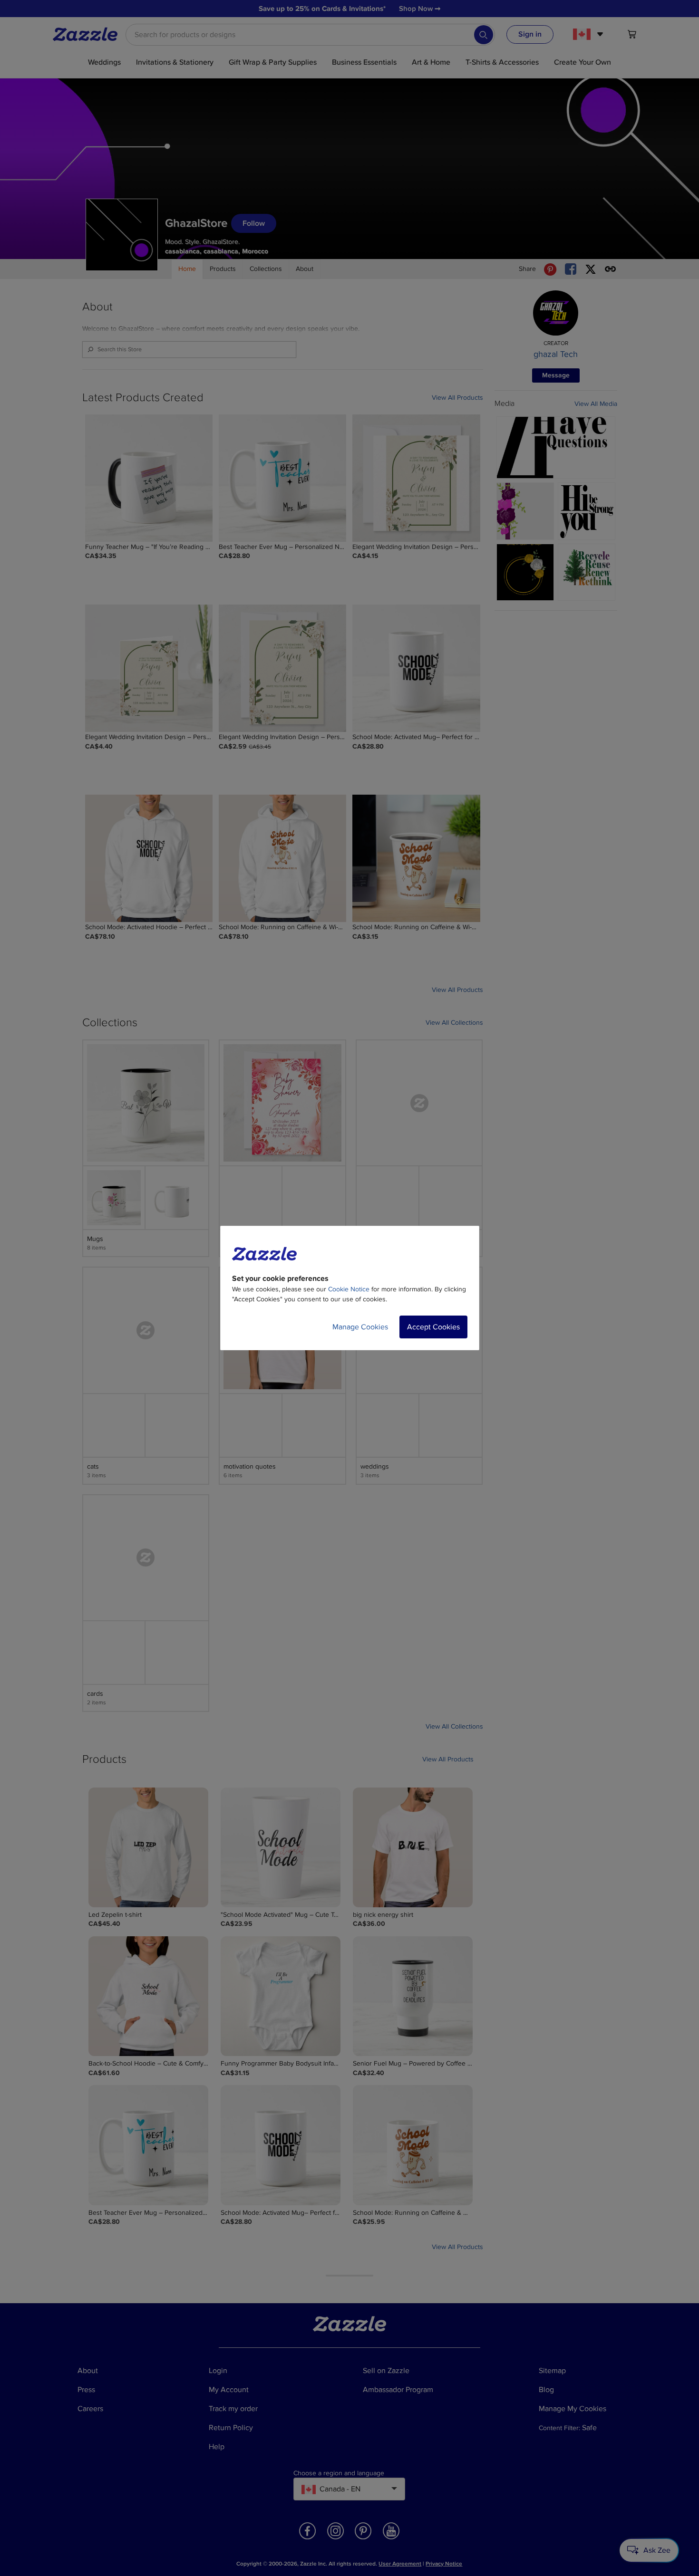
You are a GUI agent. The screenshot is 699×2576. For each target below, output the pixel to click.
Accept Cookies (433, 1327)
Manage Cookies (360, 1327)
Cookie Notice (349, 1289)
